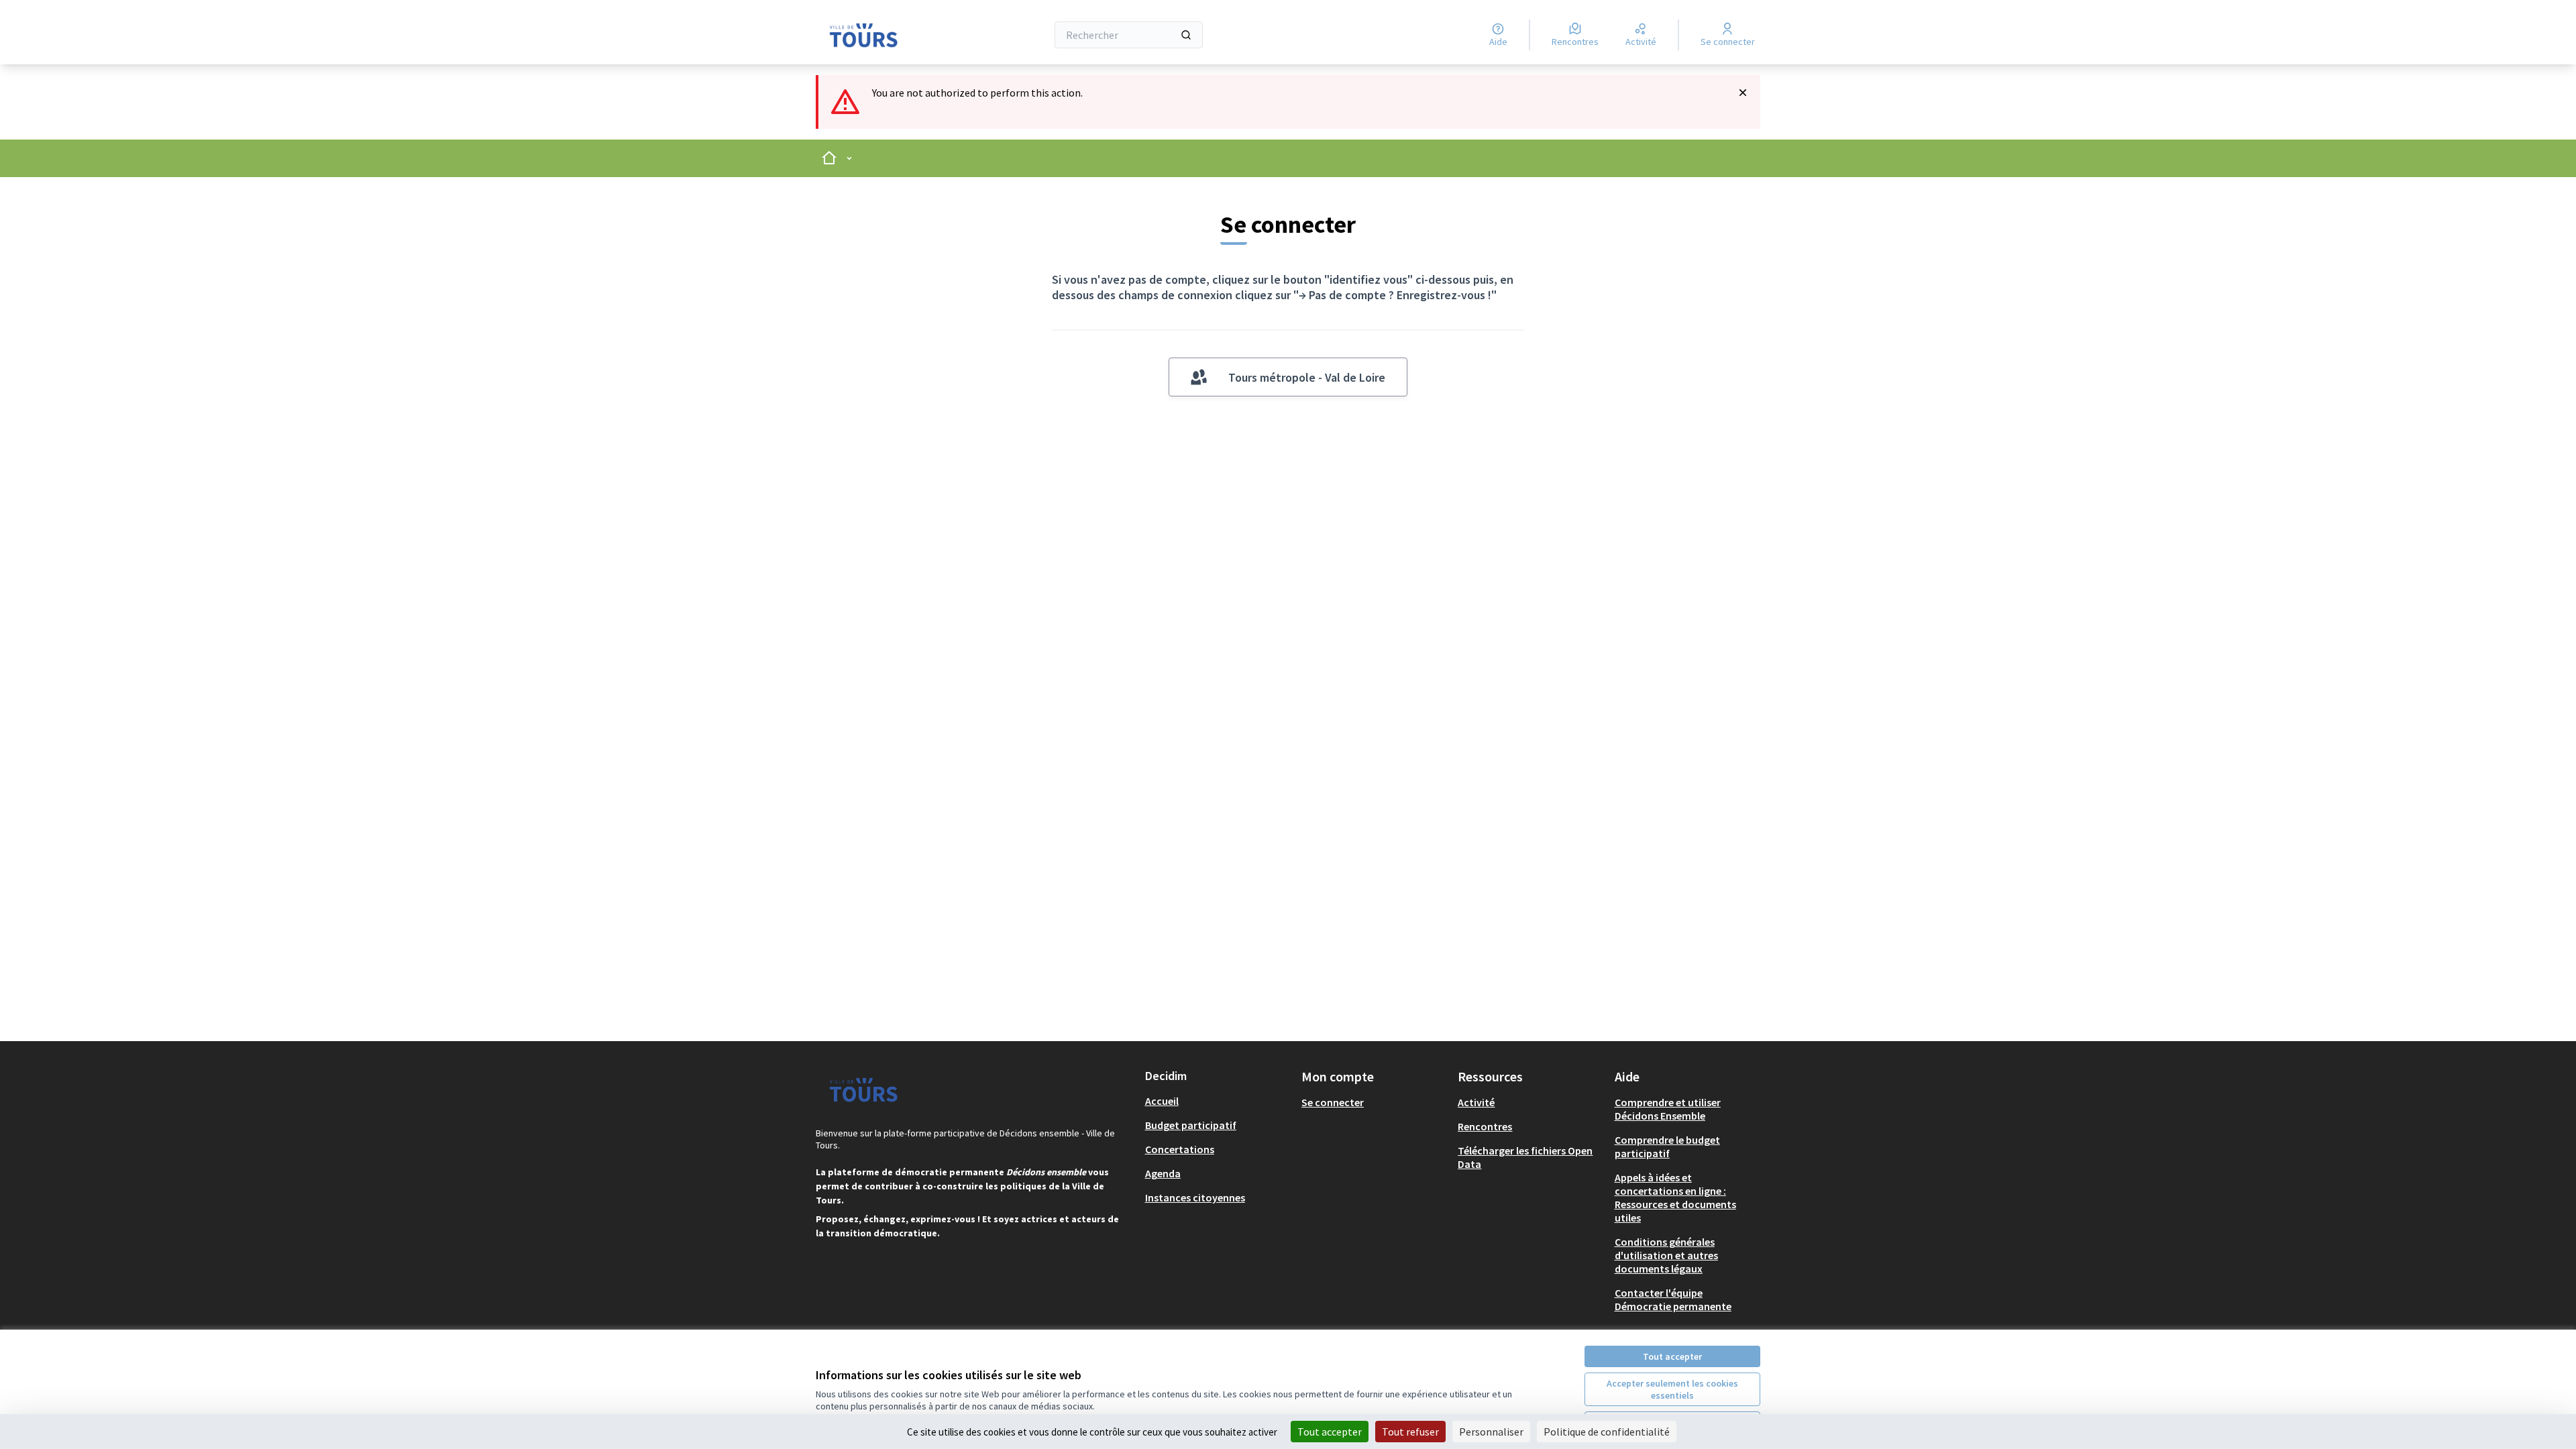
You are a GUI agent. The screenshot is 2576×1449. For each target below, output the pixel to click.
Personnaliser (1491, 1432)
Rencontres (1485, 1126)
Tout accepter (1672, 1356)
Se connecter (1333, 1102)
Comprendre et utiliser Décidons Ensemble (1668, 1109)
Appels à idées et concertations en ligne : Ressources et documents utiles (1675, 1197)
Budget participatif (1191, 1125)
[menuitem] (1218, 1101)
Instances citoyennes (1195, 1197)
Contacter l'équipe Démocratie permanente (1673, 1299)
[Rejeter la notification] (1743, 93)
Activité (1476, 1102)
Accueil (1162, 1101)
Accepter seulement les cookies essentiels (1672, 1389)
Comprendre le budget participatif (1667, 1146)
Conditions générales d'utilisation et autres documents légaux (1666, 1255)
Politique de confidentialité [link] (1607, 1432)
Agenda (1163, 1173)
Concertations (1180, 1149)
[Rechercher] (1186, 35)
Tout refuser (1410, 1432)
